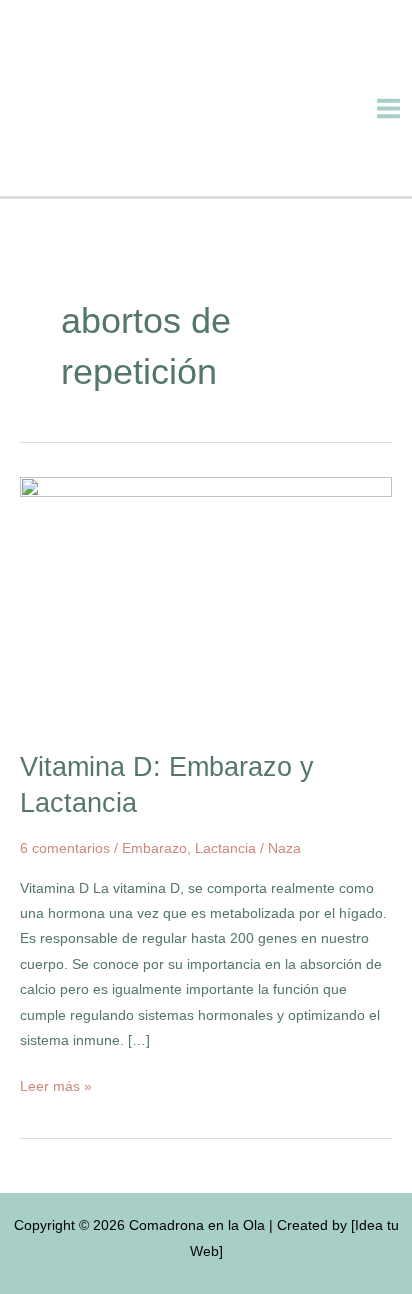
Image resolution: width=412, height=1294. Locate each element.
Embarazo (154, 848)
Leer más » (56, 1084)
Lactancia (225, 848)
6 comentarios (65, 848)
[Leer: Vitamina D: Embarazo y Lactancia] (206, 602)
